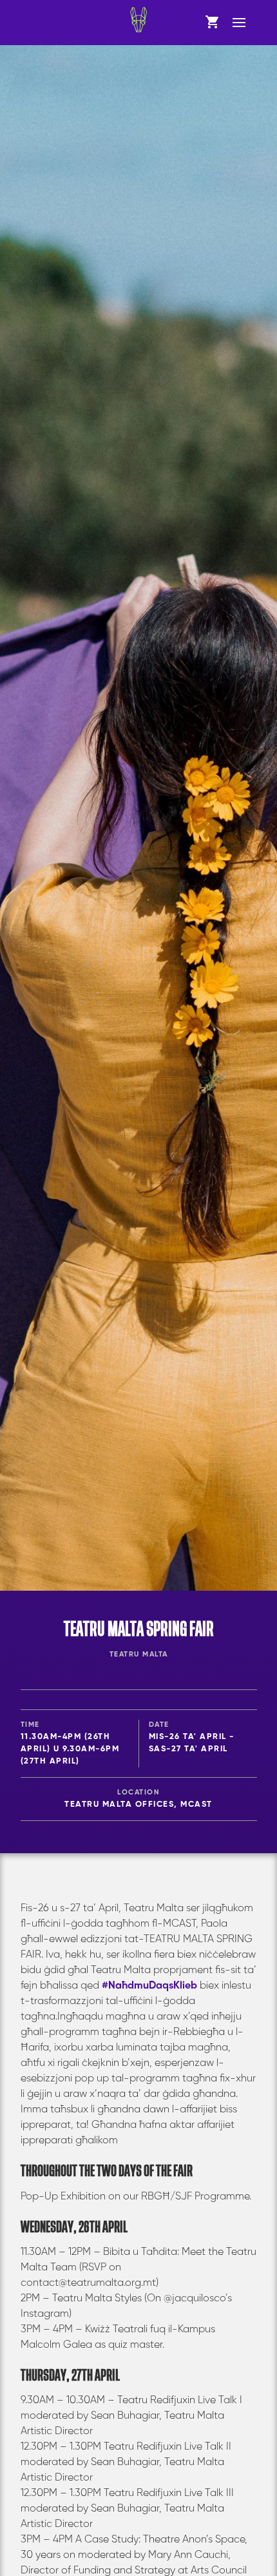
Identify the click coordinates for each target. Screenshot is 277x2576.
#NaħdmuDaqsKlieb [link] (149, 1986)
